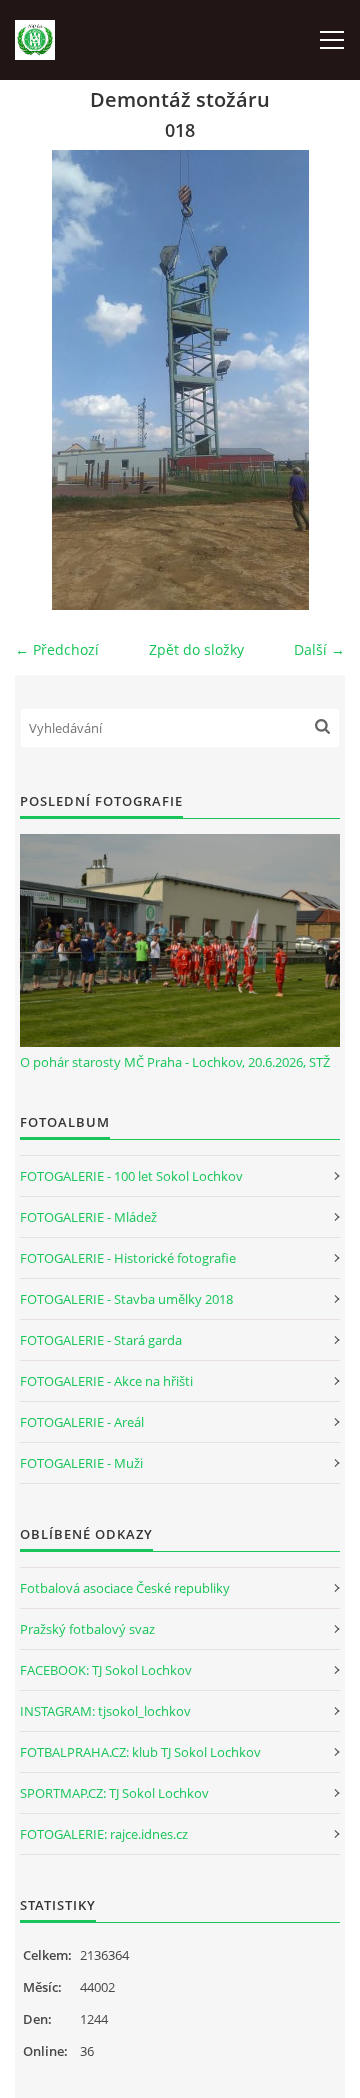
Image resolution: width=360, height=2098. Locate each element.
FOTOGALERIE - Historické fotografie (128, 1258)
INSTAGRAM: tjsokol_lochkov (105, 1711)
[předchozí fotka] (47, 380)
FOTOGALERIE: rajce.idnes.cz (104, 1834)
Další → (319, 649)
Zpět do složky (196, 649)
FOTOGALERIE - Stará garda (101, 1340)
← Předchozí (57, 649)
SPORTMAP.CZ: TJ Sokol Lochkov (114, 1793)
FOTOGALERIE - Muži (81, 1463)
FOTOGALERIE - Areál (82, 1422)
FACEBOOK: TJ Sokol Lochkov (106, 1670)
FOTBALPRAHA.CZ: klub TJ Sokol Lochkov (140, 1752)
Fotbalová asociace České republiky (125, 1588)
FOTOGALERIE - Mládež (88, 1217)
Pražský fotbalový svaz (87, 1629)
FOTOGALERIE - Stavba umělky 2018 (126, 1299)
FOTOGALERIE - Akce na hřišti (106, 1381)
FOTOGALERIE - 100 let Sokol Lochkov (131, 1176)
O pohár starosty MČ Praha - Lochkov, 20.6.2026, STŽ (175, 1062)
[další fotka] (312, 380)
